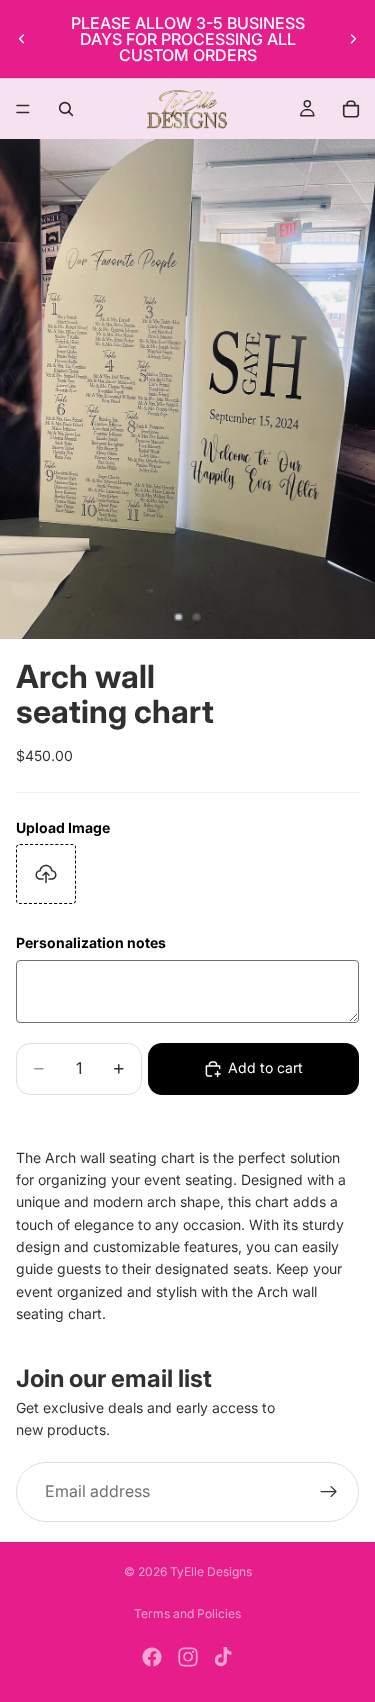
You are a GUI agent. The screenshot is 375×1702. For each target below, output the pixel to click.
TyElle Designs (211, 1571)
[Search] (66, 109)
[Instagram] (188, 1657)
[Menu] (23, 109)
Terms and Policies (187, 1613)
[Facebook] (152, 1657)
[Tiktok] (223, 1657)
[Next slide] (353, 39)
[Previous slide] (22, 39)
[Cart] (351, 109)
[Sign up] (329, 1491)
